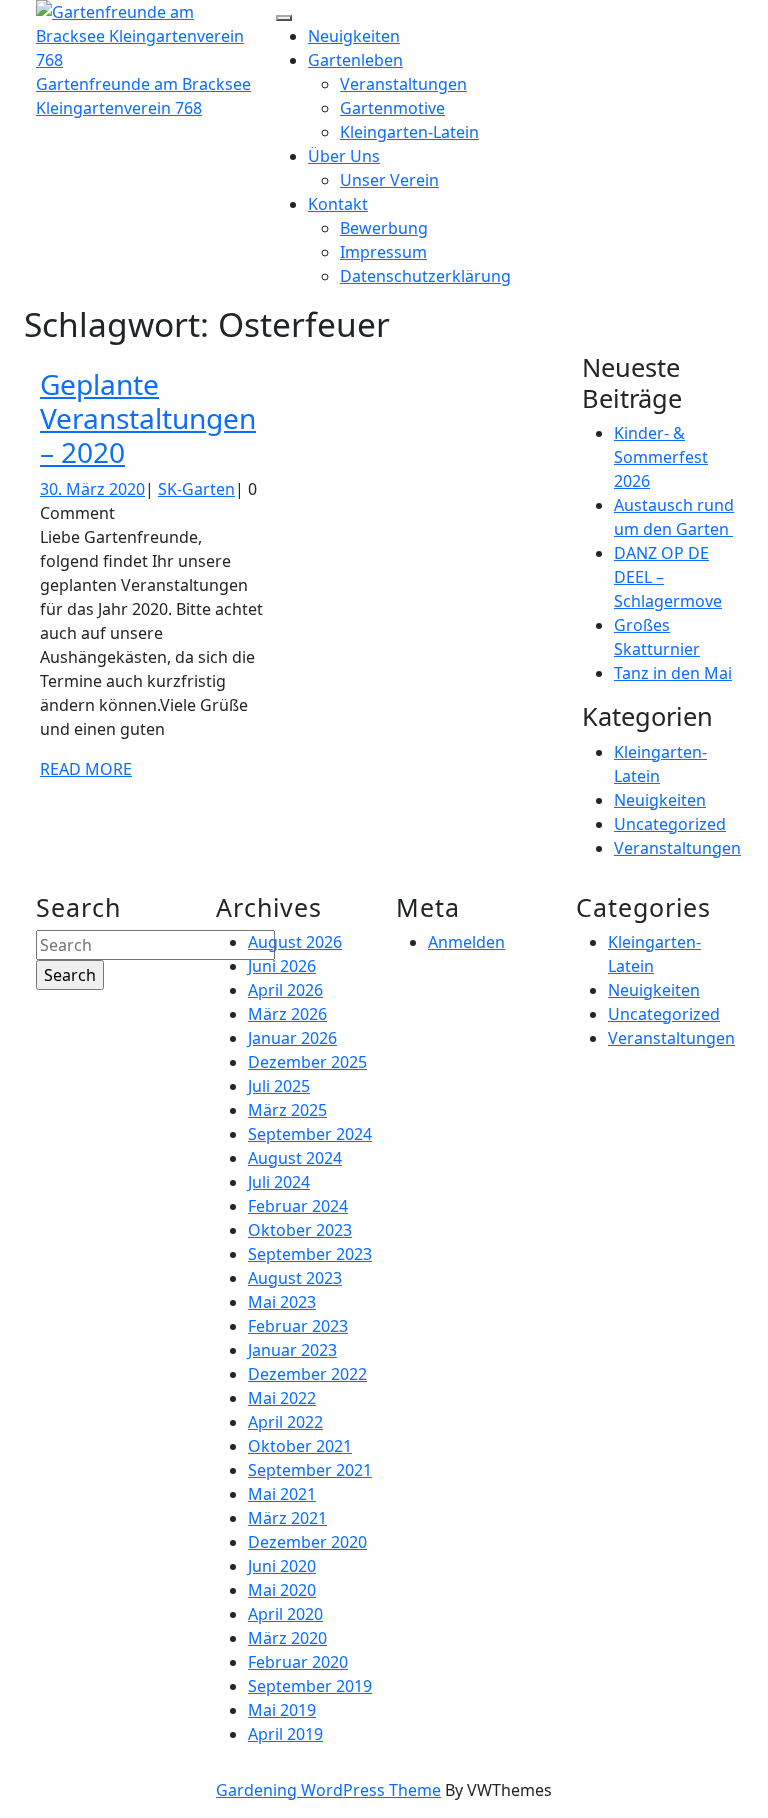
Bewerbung (384, 228)
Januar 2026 (292, 1038)
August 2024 (295, 1158)
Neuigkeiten (354, 36)
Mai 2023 (282, 1302)
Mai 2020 (282, 1590)
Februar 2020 (298, 1662)
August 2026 (295, 942)
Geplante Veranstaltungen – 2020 (148, 417)
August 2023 (295, 1278)
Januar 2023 (292, 1350)
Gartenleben (355, 60)
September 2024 (310, 1134)
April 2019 (285, 1734)
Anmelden (466, 942)
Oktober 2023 (300, 1230)
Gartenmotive (392, 108)
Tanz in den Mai (673, 673)
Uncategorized (670, 824)
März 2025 (287, 1110)
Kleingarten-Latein (409, 132)
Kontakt (338, 204)
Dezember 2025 (307, 1062)
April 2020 (285, 1614)
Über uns (344, 156)
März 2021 (287, 1518)
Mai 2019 (282, 1710)
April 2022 (285, 1422)
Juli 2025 (279, 1086)
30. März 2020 (92, 489)
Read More (86, 769)
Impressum (383, 252)
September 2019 (310, 1686)
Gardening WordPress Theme (328, 1790)
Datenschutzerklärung (425, 276)
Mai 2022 (282, 1398)
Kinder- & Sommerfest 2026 (661, 457)
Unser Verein (389, 180)
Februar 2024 (298, 1206)
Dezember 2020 (307, 1542)
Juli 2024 (279, 1182)
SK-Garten (196, 489)
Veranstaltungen (403, 84)
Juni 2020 (282, 1566)
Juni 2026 (282, 966)
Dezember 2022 (307, 1374)
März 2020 (287, 1638)
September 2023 (310, 1254)
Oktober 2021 (300, 1446)
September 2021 (310, 1470)
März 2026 (287, 1014)
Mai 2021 (282, 1494)
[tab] (284, 18)
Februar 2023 (298, 1326)
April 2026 (285, 990)
